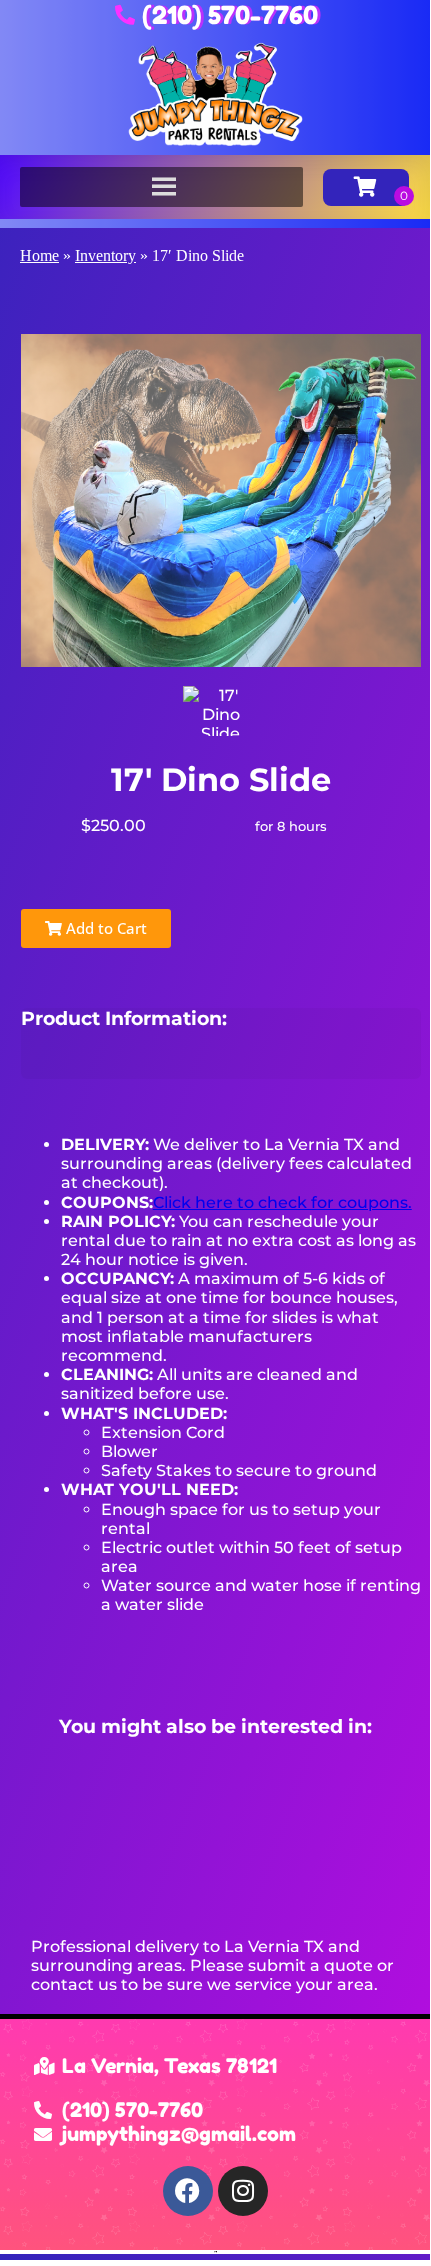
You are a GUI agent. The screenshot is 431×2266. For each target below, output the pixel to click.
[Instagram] (243, 2191)
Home (39, 255)
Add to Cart (104, 928)
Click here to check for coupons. (282, 1202)
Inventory (105, 255)
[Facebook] (188, 2191)
